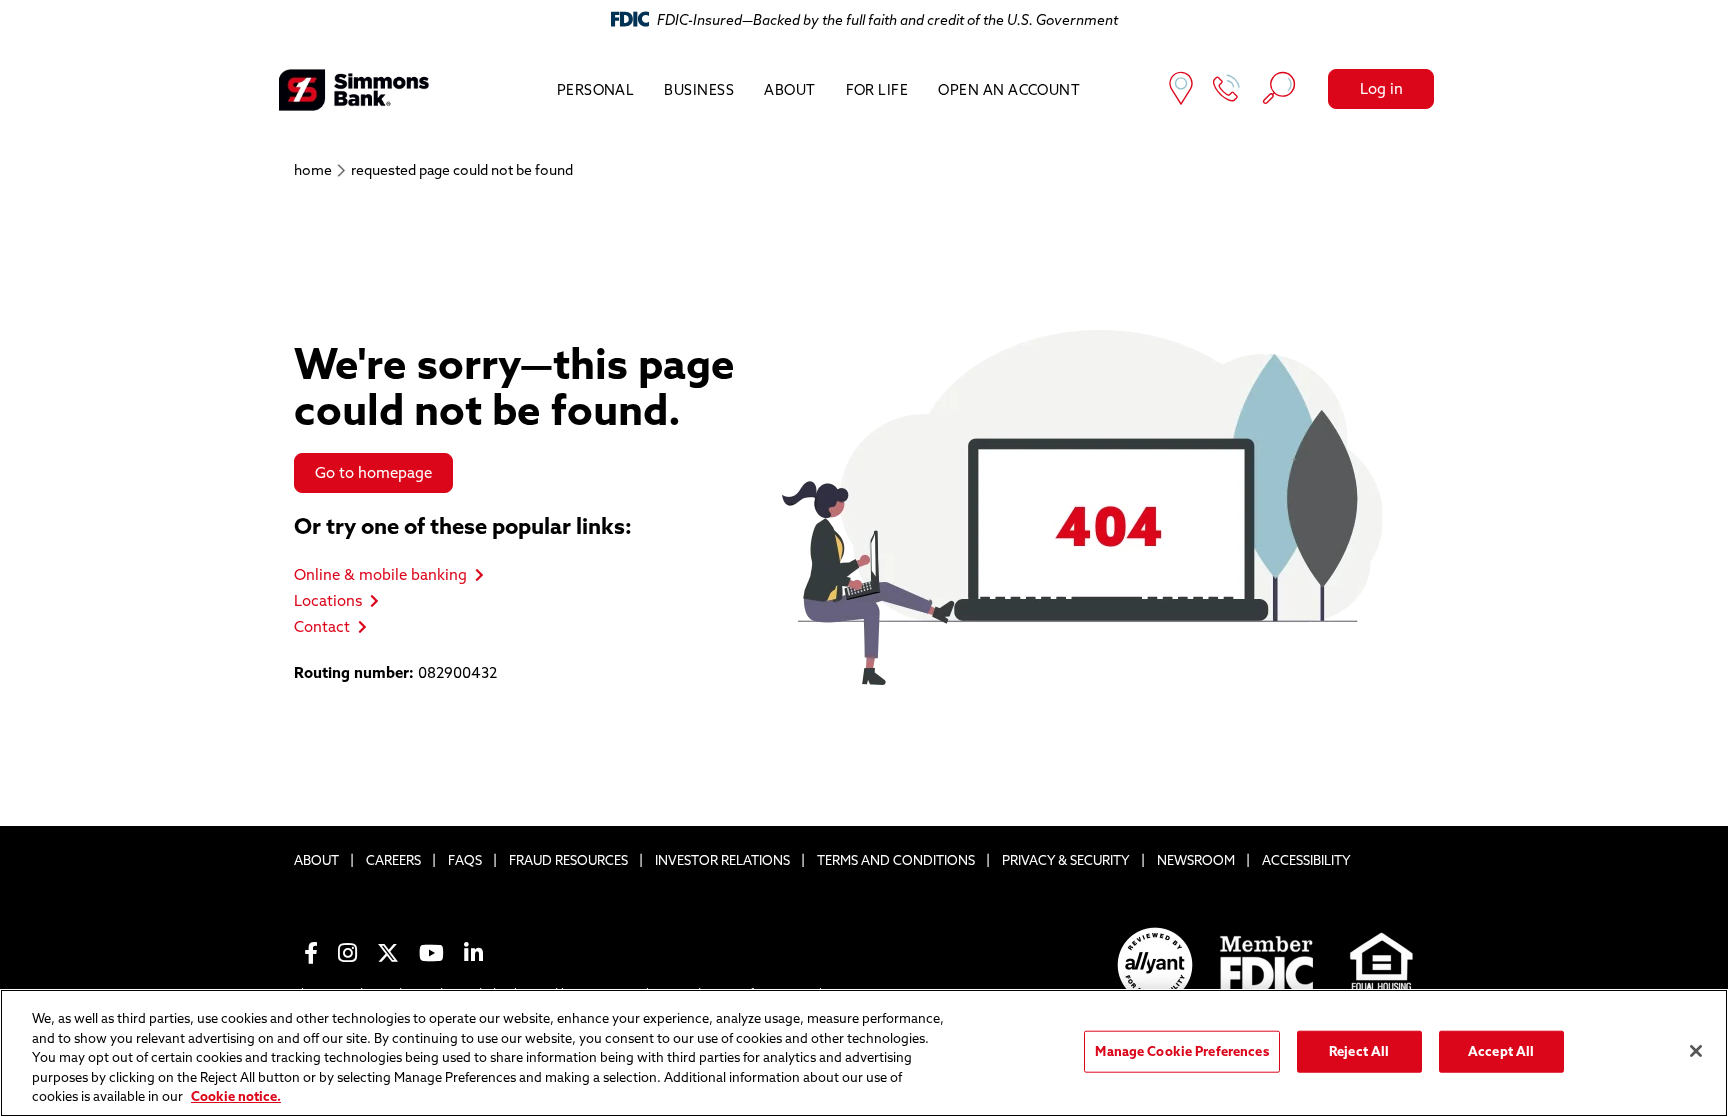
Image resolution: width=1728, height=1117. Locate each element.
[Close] (1696, 1051)
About (789, 90)
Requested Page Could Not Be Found (462, 170)
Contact (322, 626)
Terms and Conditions (896, 860)
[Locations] (1181, 90)
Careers (393, 860)
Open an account (1009, 90)
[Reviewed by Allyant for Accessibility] (1155, 965)
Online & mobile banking (380, 574)
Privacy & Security (1066, 860)
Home (313, 170)
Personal (596, 90)
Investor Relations (722, 860)
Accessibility (1306, 860)
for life (877, 90)
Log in (1381, 88)
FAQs (465, 860)
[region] (864, 1053)
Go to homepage (373, 472)
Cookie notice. (236, 1096)
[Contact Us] (1227, 90)
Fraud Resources (568, 860)
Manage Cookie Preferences (1181, 1051)
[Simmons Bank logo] (354, 90)
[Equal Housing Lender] (1382, 965)
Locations (328, 600)
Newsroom (1196, 860)
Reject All (1359, 1051)
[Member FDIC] (1268, 965)
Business (699, 90)
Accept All (1501, 1051)
